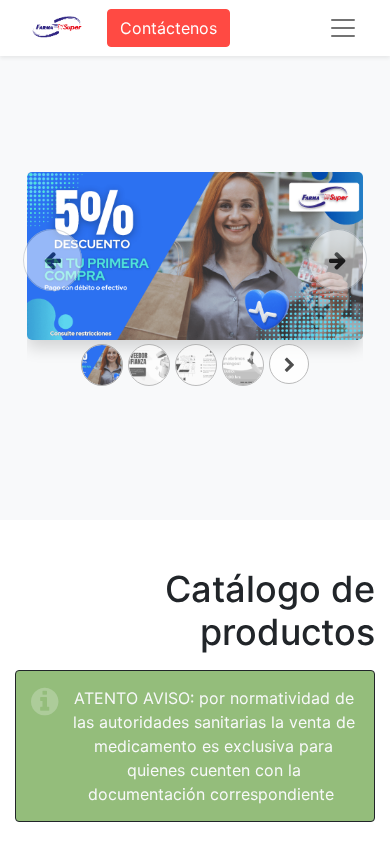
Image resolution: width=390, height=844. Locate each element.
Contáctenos (168, 28)
